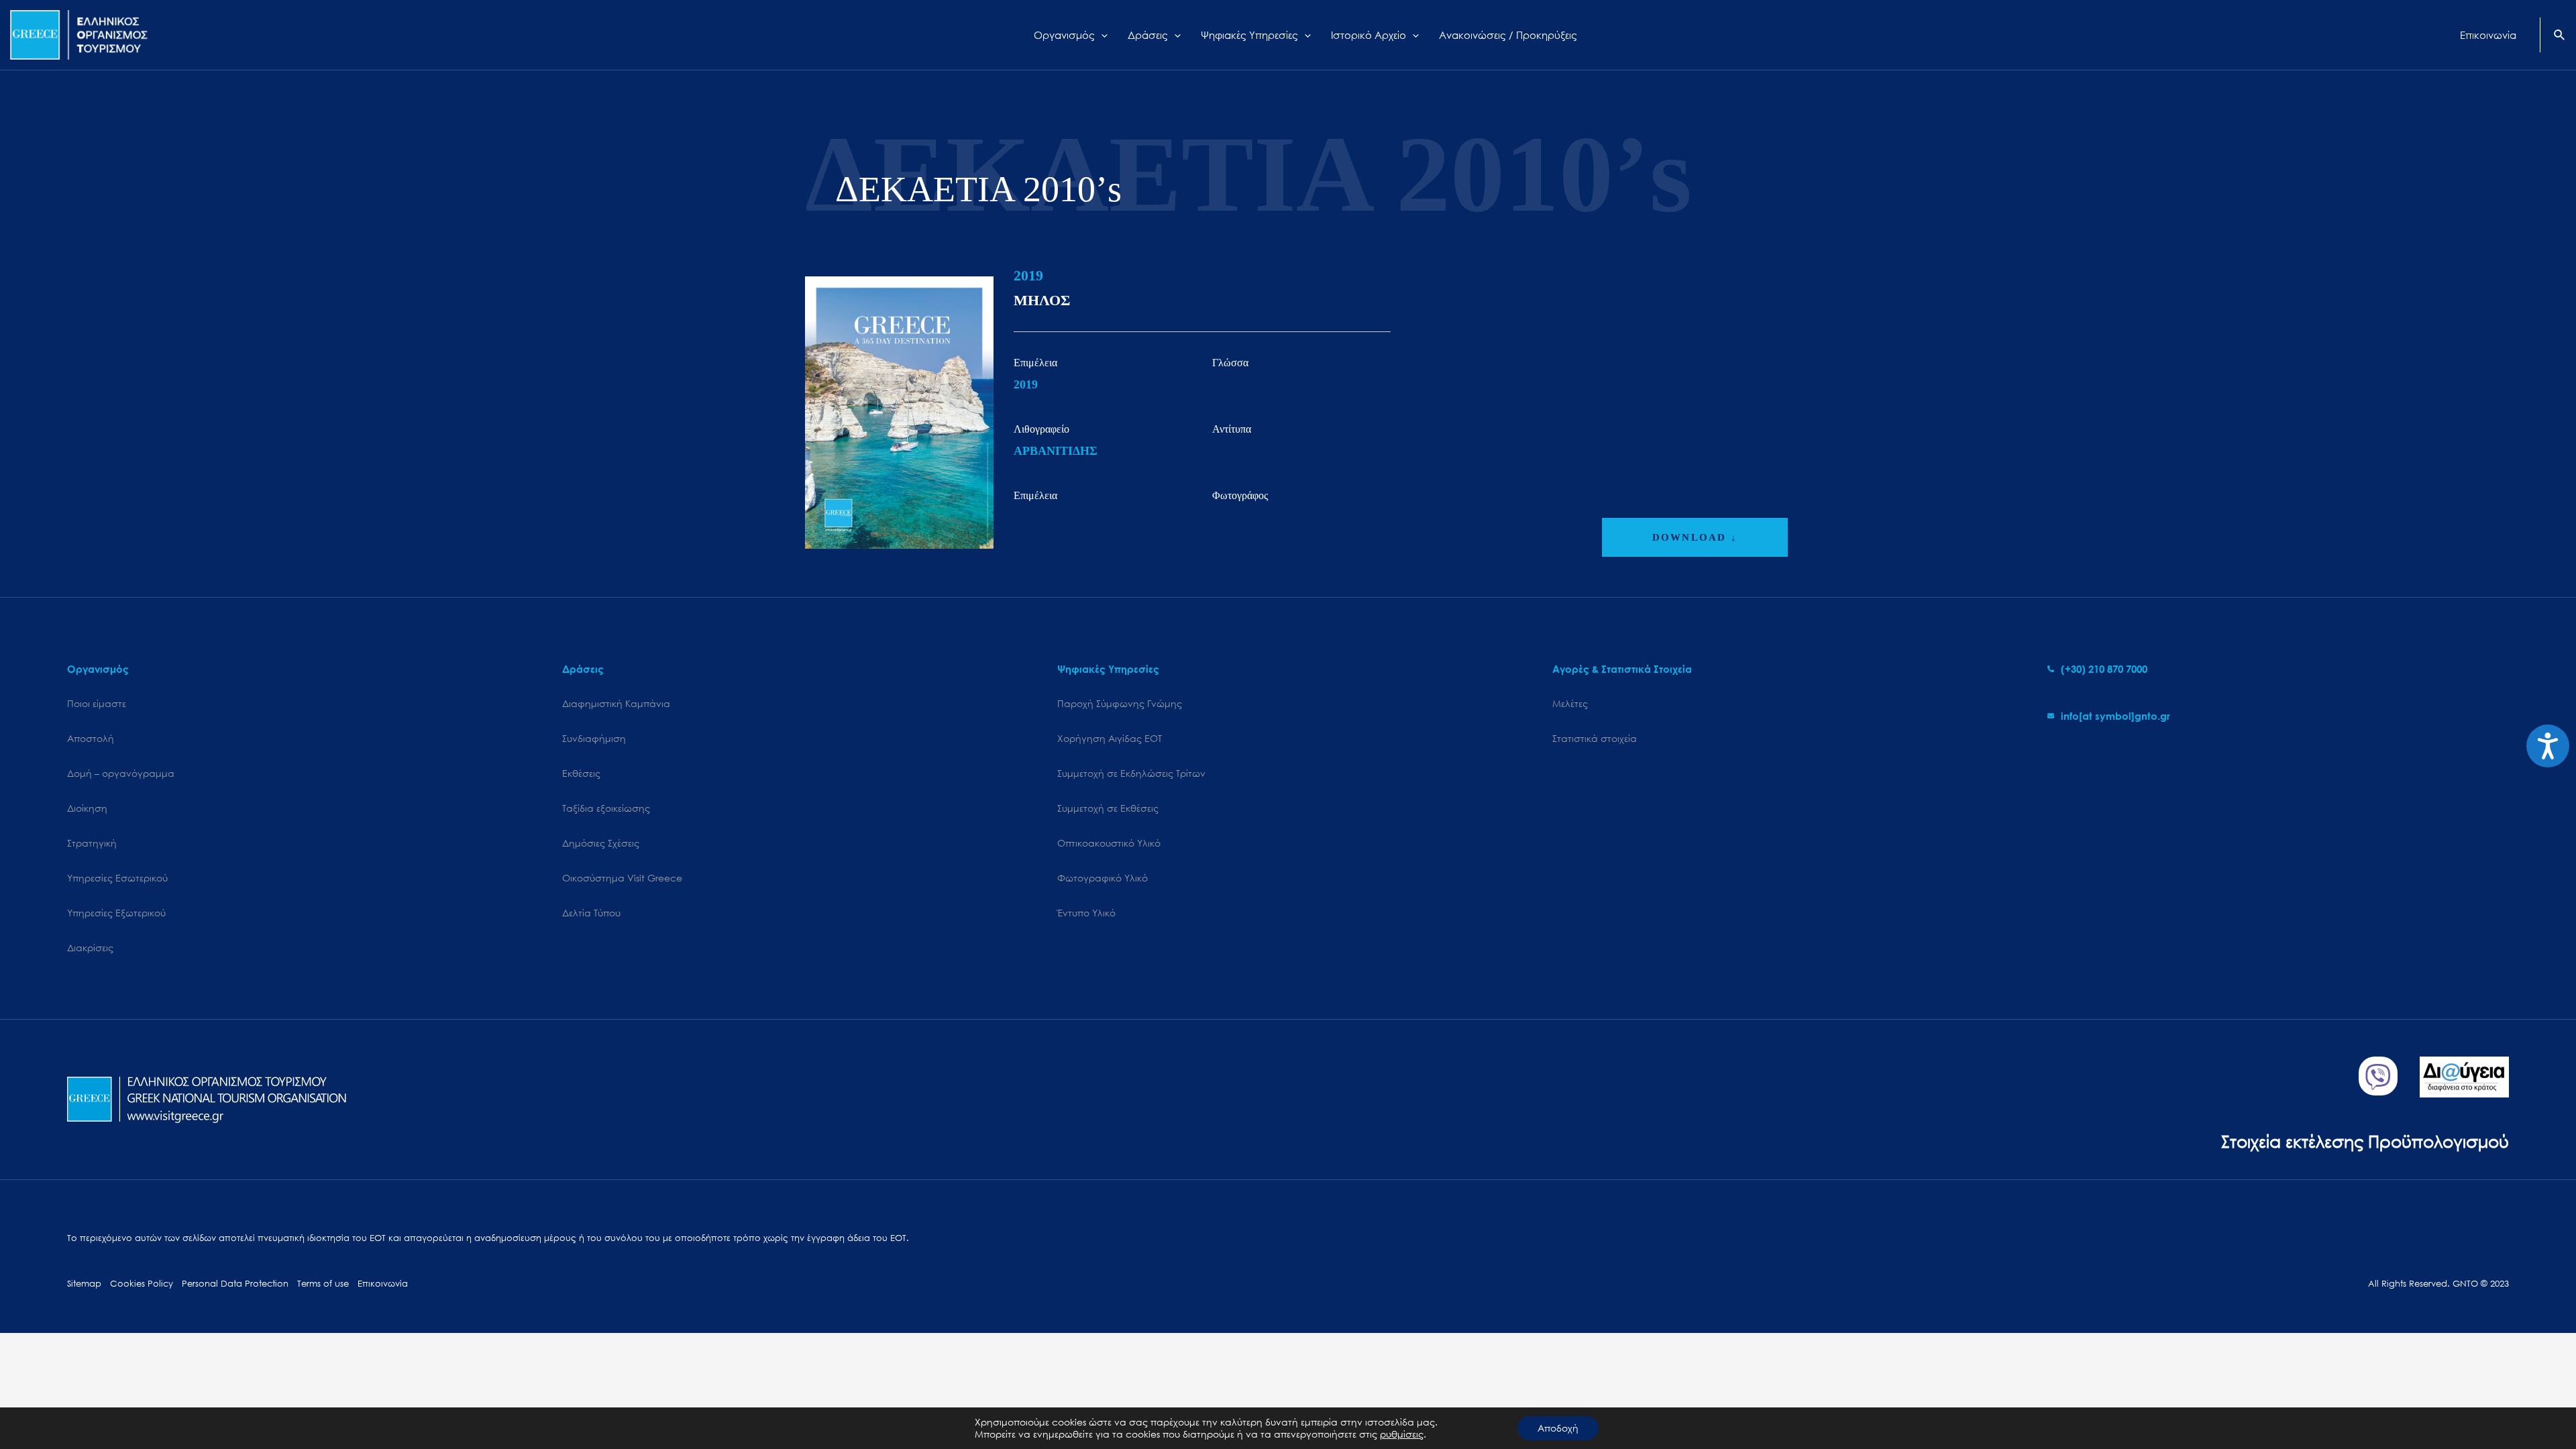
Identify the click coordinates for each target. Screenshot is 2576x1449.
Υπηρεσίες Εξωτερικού (116, 913)
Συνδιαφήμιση (594, 738)
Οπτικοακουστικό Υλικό (1109, 843)
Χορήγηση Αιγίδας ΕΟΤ (1110, 738)
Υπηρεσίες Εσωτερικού (117, 878)
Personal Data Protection (235, 1284)
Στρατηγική (92, 843)
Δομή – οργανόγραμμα (121, 773)
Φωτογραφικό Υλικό (1103, 878)
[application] (1101, 35)
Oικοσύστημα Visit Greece (622, 878)
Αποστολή (91, 738)
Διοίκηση (87, 808)
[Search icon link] (2560, 36)
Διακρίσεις (90, 948)
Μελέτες (1570, 703)
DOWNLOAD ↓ (1695, 537)
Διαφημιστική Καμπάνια (616, 703)
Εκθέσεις (581, 773)
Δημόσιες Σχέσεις (601, 843)
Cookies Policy (142, 1284)
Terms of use (323, 1284)
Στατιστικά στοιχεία (1595, 738)
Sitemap (84, 1284)
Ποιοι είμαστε (97, 703)
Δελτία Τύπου (591, 913)
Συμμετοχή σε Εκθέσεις (1108, 808)
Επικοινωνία (383, 1284)
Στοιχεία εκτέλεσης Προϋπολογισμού (2365, 1141)
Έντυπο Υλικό (1086, 913)
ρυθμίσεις (1402, 1434)
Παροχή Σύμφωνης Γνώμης (1120, 703)
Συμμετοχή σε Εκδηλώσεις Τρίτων (1131, 773)
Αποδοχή (1558, 1428)
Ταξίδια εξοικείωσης (606, 808)
